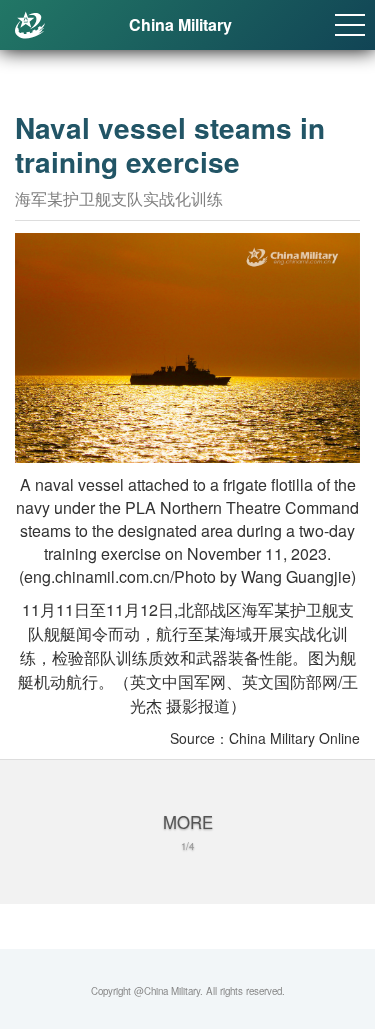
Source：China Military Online (265, 738)
